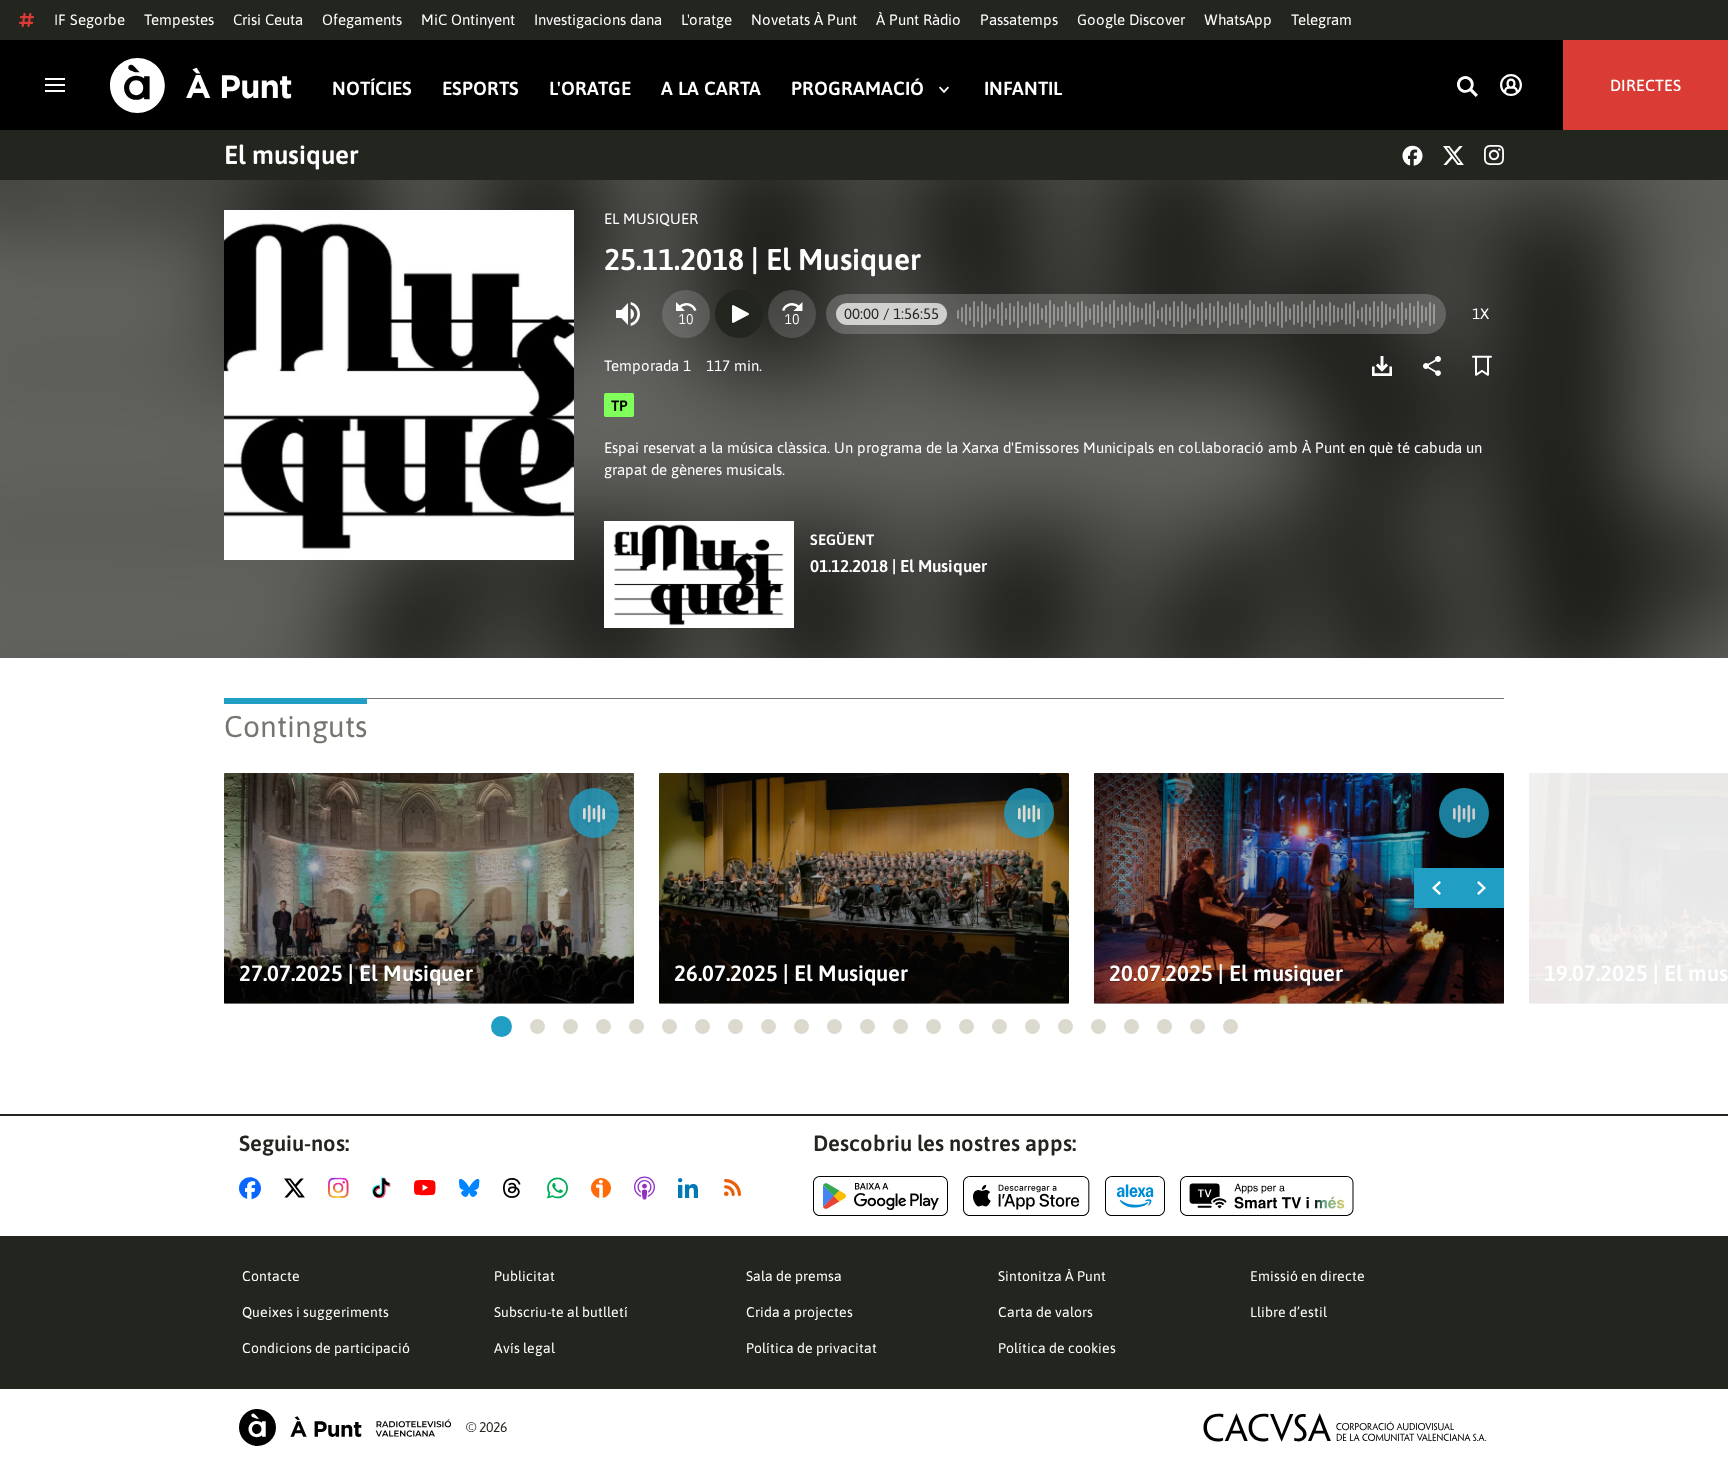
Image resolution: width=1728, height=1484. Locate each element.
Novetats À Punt (804, 19)
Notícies (372, 88)
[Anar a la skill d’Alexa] (1135, 1196)
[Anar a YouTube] (429, 1188)
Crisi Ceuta (268, 19)
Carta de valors (1045, 1312)
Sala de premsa (794, 1276)
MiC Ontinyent (468, 19)
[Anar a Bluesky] (473, 1188)
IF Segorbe (89, 19)
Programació (857, 88)
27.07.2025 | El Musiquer (356, 973)
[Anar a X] (298, 1188)
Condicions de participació (326, 1348)
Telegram (1321, 19)
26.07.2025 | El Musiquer (791, 973)
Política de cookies (1057, 1348)
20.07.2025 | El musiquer (1226, 973)
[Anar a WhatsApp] (561, 1188)
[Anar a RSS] (737, 1188)
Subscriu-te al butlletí (561, 1312)
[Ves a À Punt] (201, 85)
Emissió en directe (1307, 1276)
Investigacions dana (598, 19)
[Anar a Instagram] (342, 1188)
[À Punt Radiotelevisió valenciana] (345, 1427)
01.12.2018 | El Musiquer (898, 566)
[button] (501, 1026)
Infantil (1023, 88)
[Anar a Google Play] (880, 1196)
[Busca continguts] (1467, 87)
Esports (480, 88)
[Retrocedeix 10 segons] (686, 314)
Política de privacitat (811, 1348)
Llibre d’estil (1288, 1312)
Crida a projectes (799, 1312)
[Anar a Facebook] (254, 1188)
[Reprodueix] (739, 314)
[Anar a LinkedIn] (692, 1188)
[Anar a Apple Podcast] (648, 1188)
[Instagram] (1494, 155)
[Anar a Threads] (517, 1188)
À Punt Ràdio (918, 19)
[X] (1453, 155)
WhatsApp (1238, 19)
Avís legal (524, 1348)
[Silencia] (628, 314)
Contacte (271, 1276)
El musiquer (291, 155)
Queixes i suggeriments (315, 1312)
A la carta (711, 88)
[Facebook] (1412, 155)
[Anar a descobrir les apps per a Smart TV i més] (1267, 1196)
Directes (1645, 85)
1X (1480, 313)
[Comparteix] (1437, 366)
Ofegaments (362, 19)
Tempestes (179, 19)
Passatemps (1019, 19)
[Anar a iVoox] (605, 1188)
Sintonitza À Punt (1052, 1276)
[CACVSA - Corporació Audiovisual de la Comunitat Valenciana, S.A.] (1345, 1427)
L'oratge (706, 19)
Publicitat (524, 1276)
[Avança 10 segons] (792, 314)
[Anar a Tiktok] (385, 1188)
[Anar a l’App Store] (1026, 1196)
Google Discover (1131, 19)
